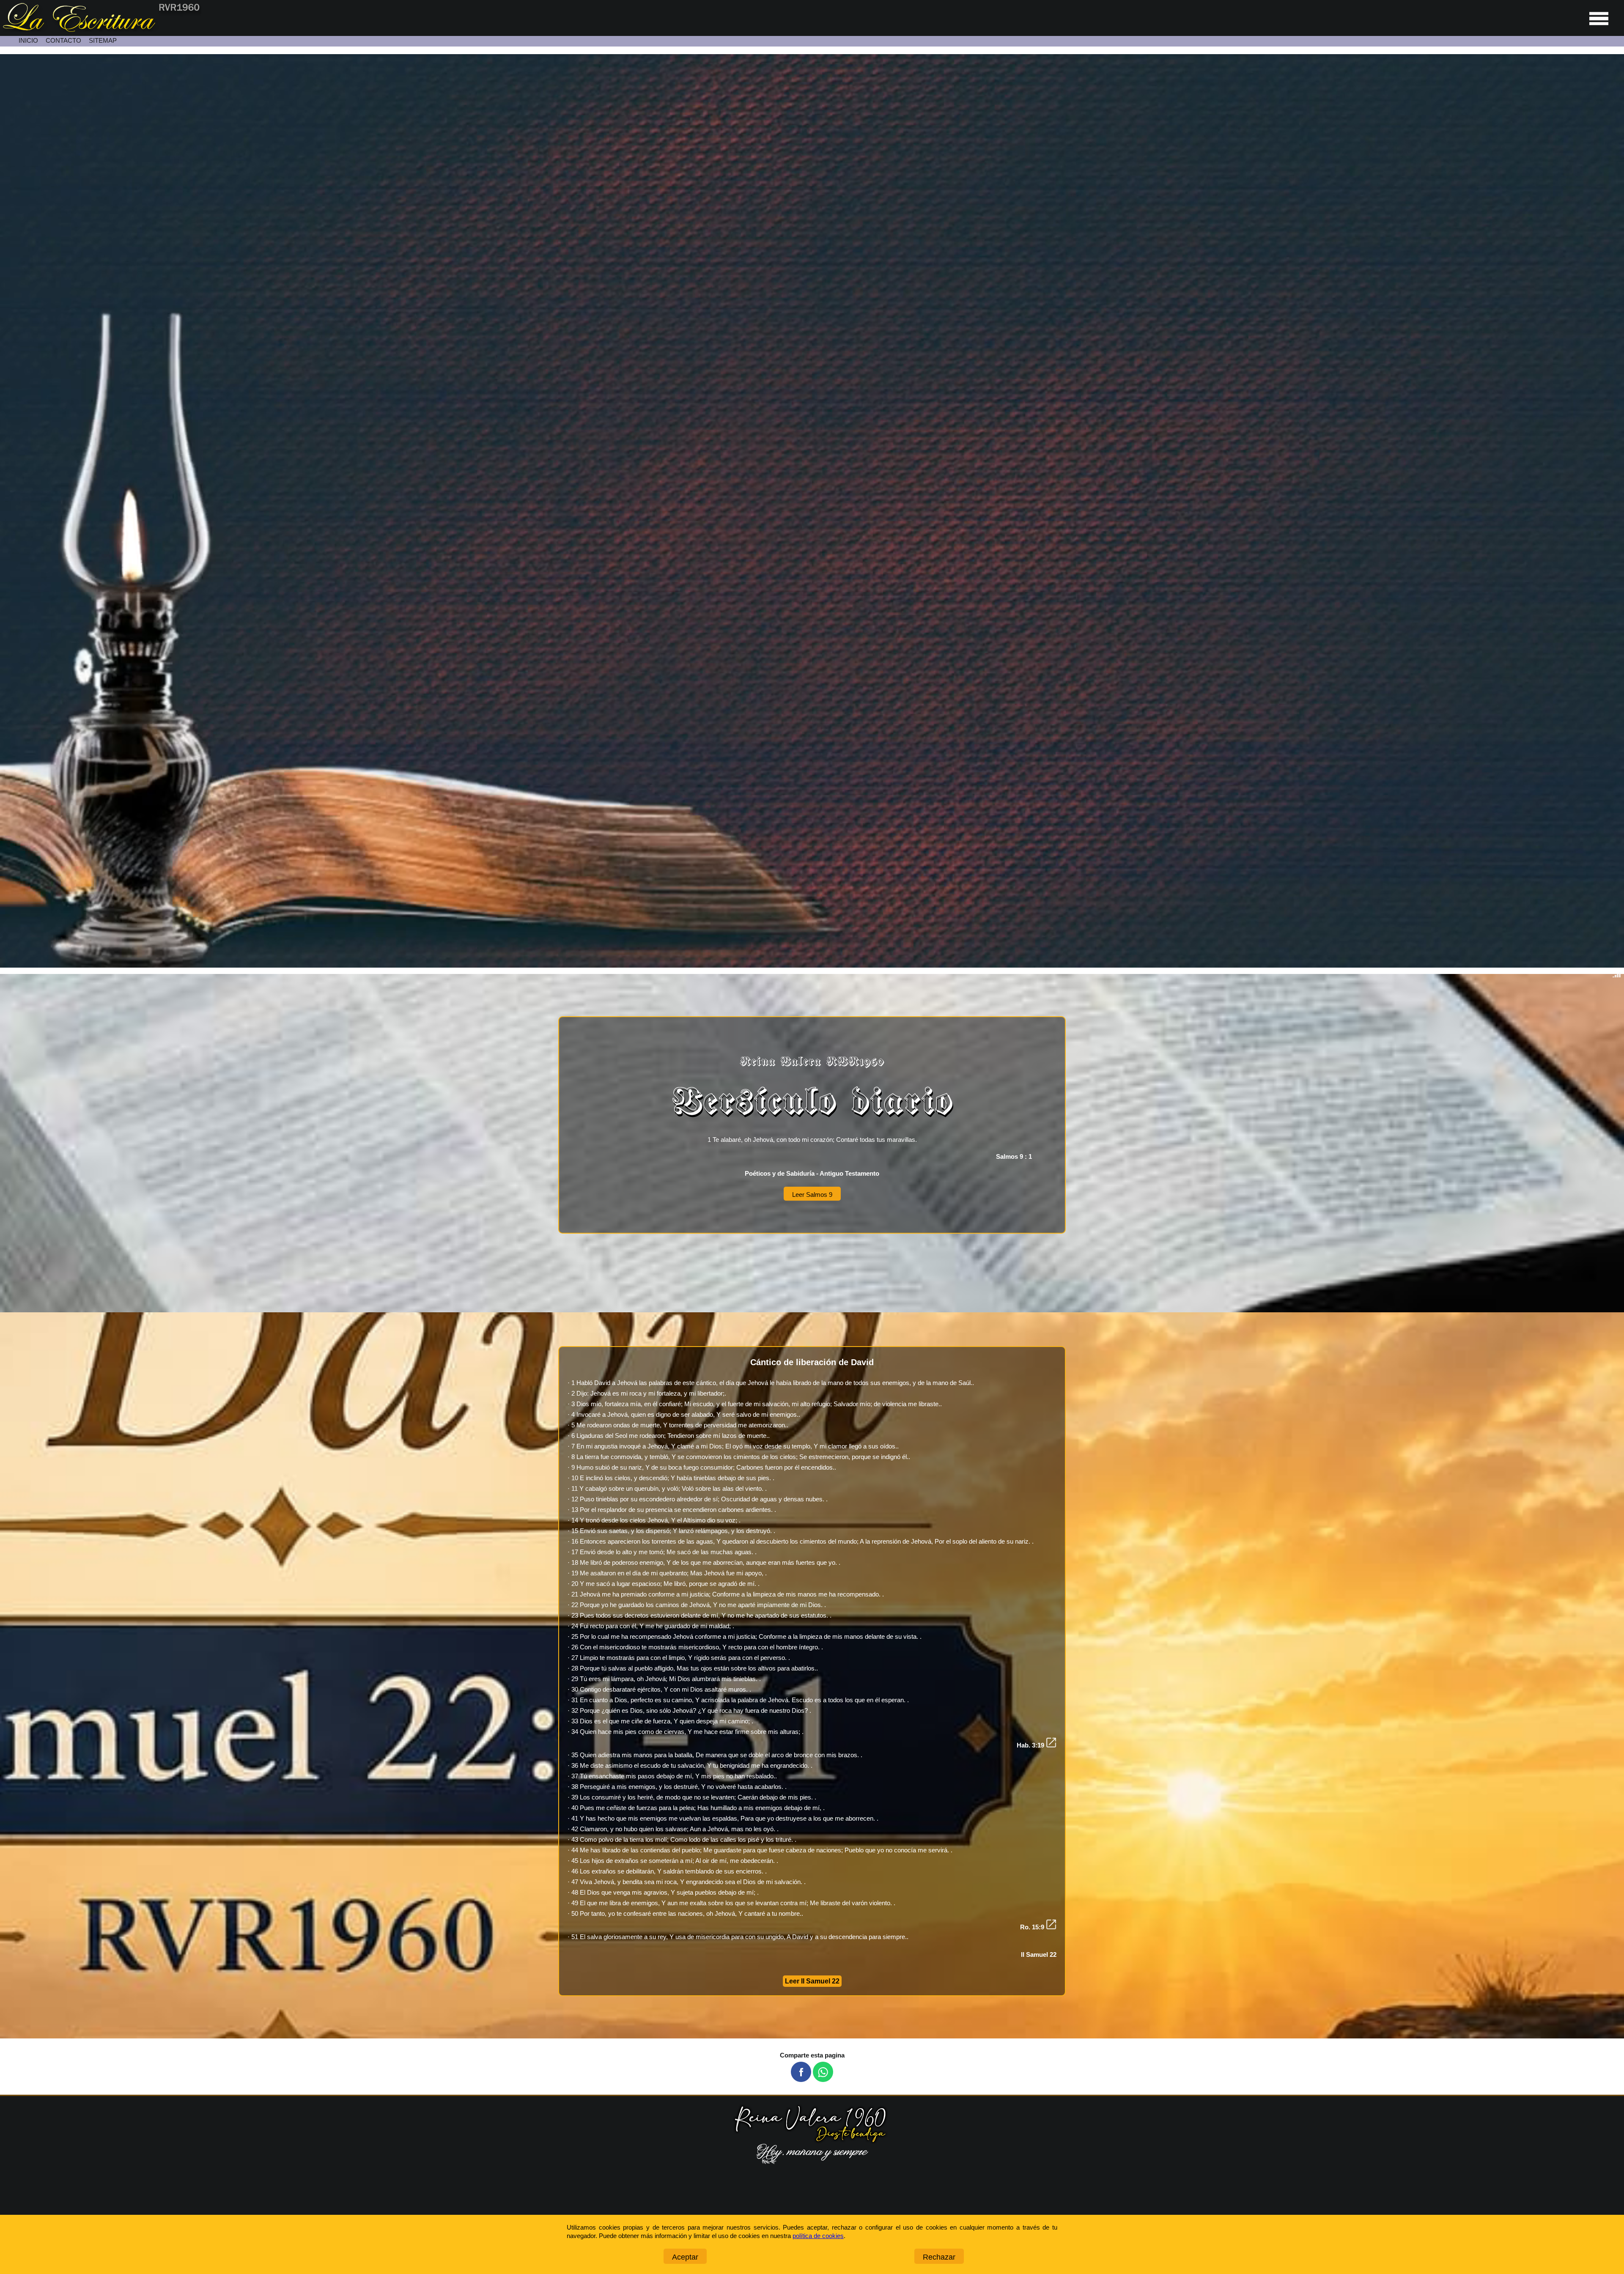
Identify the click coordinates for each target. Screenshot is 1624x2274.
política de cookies (818, 2236)
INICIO (28, 40)
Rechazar (939, 2257)
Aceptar (685, 2257)
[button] (801, 2072)
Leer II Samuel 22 (812, 1981)
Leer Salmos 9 (812, 1195)
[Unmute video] (812, 511)
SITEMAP (103, 40)
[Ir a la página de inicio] (101, 29)
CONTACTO (63, 40)
